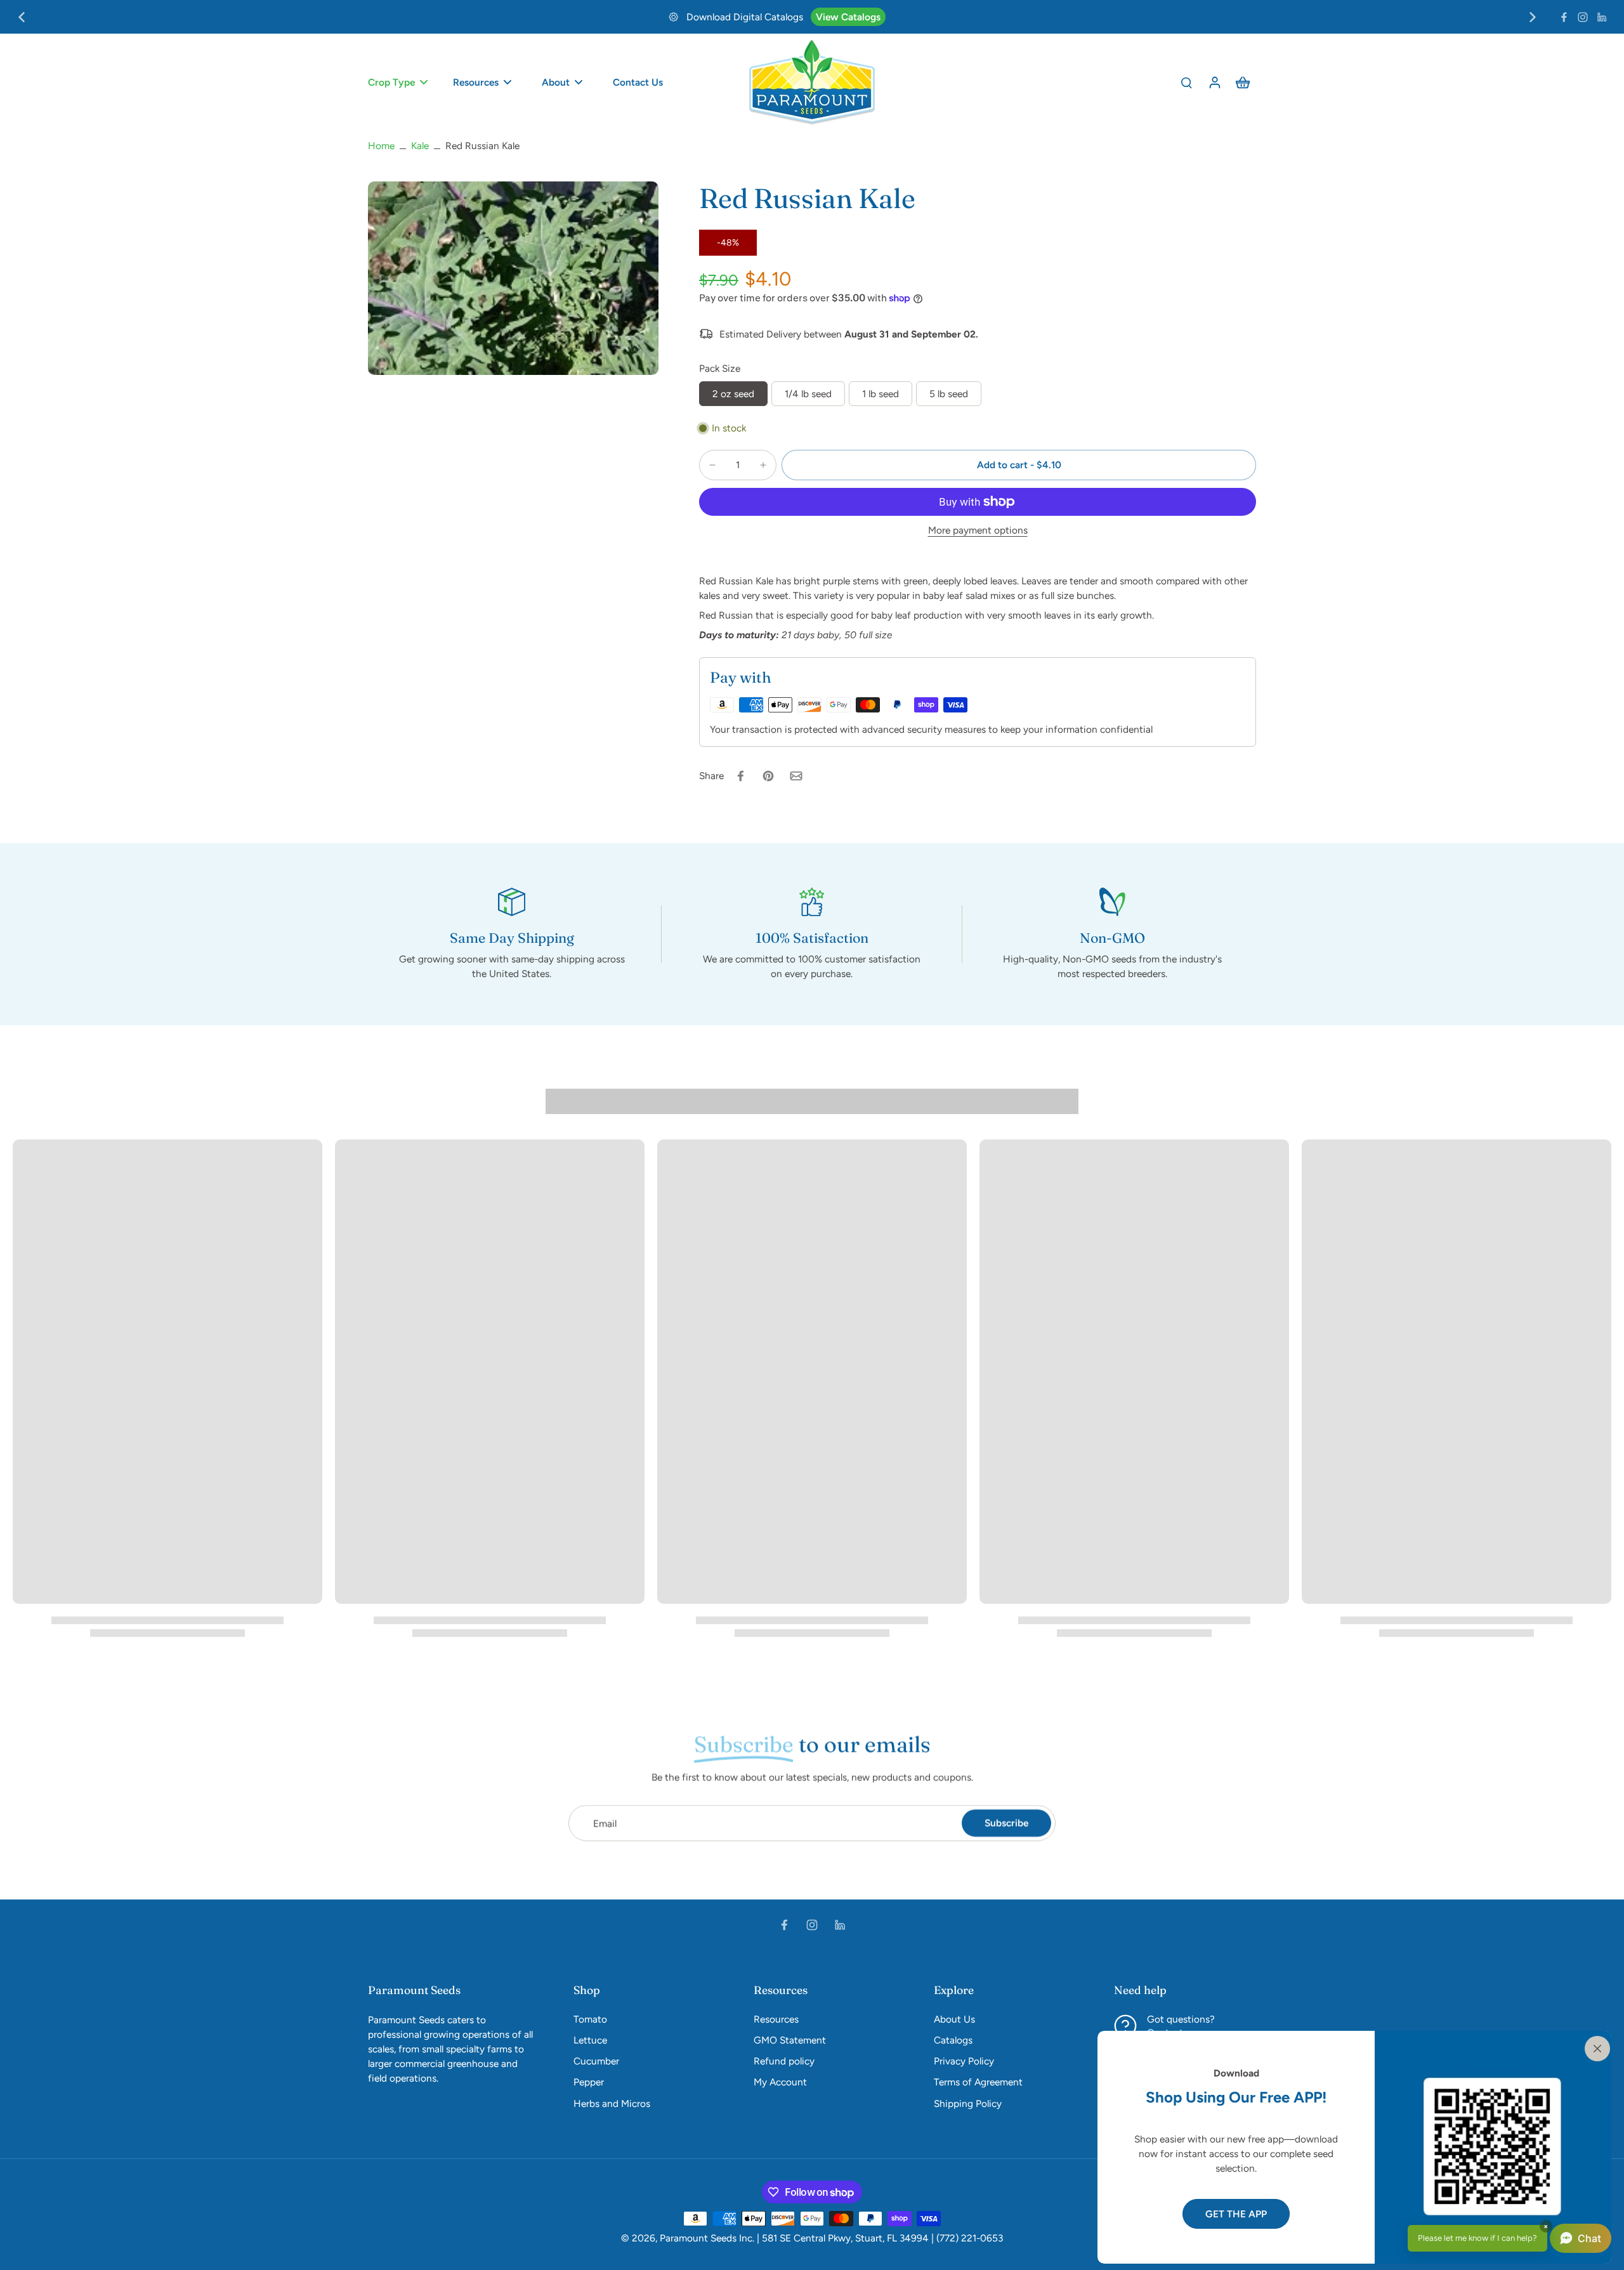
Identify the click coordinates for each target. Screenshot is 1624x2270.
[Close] (1595, 2047)
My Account (780, 2082)
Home (381, 146)
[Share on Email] (796, 776)
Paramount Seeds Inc (706, 2238)
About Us (954, 2019)
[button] (1019, 465)
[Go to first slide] (1533, 17)
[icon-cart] (1242, 82)
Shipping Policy (981, 17)
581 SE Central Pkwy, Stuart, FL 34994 (845, 2238)
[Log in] (1214, 82)
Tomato (590, 2019)
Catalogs (953, 2040)
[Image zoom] (513, 278)
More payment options (978, 531)
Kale (420, 146)
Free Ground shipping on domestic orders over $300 (819, 17)
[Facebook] (1564, 17)
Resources (776, 2019)
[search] (1186, 82)
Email (605, 1823)
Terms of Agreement (978, 2082)
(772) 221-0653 (970, 2238)
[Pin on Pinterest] (768, 776)
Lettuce (590, 2040)
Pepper (589, 2082)
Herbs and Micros (612, 2103)
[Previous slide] (22, 17)
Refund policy (784, 2061)
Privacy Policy (964, 2061)
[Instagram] (1583, 17)
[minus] (712, 465)
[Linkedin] (1602, 17)
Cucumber (596, 2061)
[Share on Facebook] (740, 776)
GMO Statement (790, 2040)
